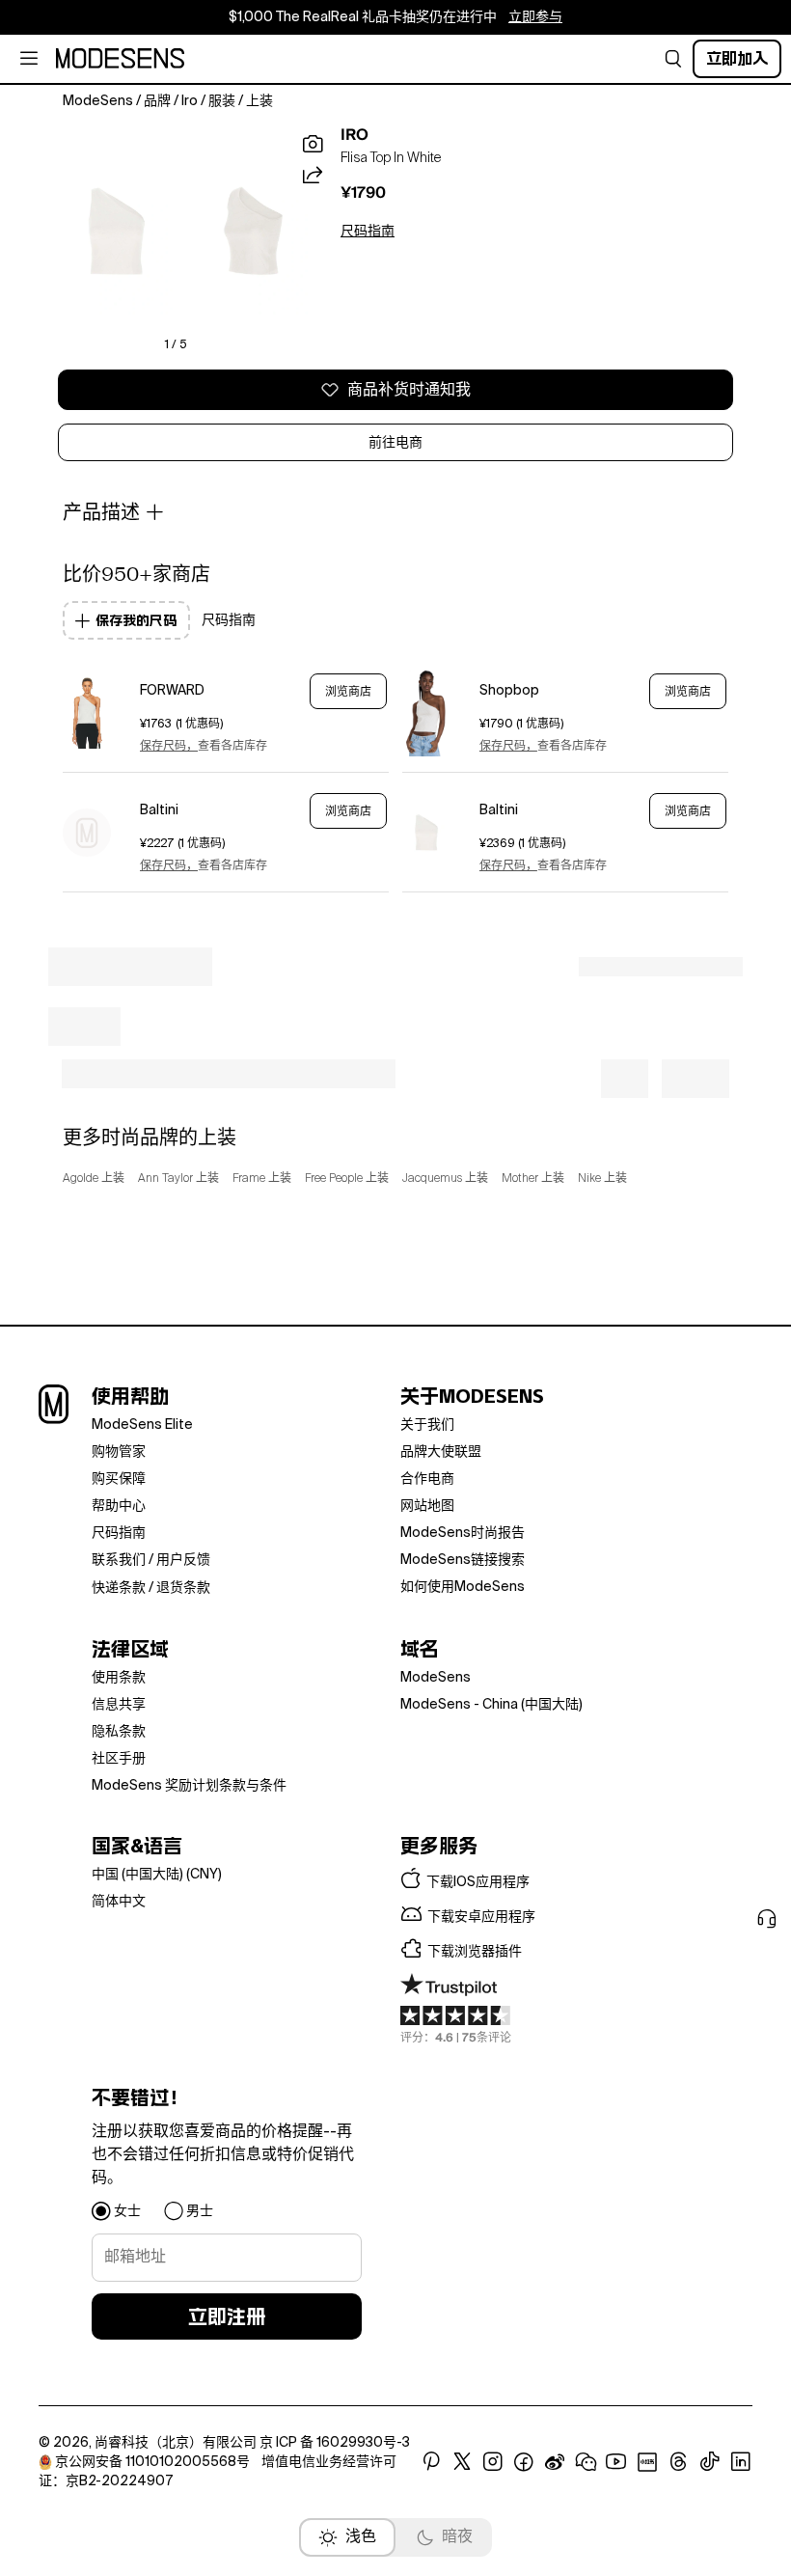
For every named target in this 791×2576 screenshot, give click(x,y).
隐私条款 (119, 1732)
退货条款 (183, 1588)
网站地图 (427, 1506)
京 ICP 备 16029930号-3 (335, 2443)
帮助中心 (119, 1506)
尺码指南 (119, 1533)
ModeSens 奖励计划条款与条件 (189, 1786)
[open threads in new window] (679, 2462)
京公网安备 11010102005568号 (152, 2462)
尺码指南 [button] (368, 232)
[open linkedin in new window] (741, 2462)
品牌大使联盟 (441, 1452)
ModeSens (436, 1678)
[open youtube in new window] (616, 2462)
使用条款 (119, 1678)
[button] (673, 59)
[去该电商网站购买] (87, 713)
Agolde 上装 (94, 1179)
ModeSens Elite (142, 1425)
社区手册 (119, 1759)
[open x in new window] (462, 2462)
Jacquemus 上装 (445, 1179)
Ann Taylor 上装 (178, 1179)
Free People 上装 (347, 1179)
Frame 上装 (262, 1179)
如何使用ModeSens (463, 1587)
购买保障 (119, 1479)
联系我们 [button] (119, 1560)
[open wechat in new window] (586, 2462)
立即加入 (737, 58)
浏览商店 (348, 692)
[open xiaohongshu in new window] (647, 2462)
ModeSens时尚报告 (463, 1533)
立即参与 (535, 17)
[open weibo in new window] (555, 2462)
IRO (355, 135)
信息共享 (119, 1705)
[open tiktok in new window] (710, 2462)
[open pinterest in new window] (431, 2462)
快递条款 (119, 1588)
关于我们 (427, 1425)
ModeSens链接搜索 (463, 1560)
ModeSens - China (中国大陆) (491, 1705)
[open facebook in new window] (524, 2462)
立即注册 (227, 2316)
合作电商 (427, 1479)
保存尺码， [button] (169, 747)
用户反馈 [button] (183, 1560)
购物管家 (119, 1452)
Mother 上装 (533, 1179)
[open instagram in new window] (493, 2462)
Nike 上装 (602, 1179)
